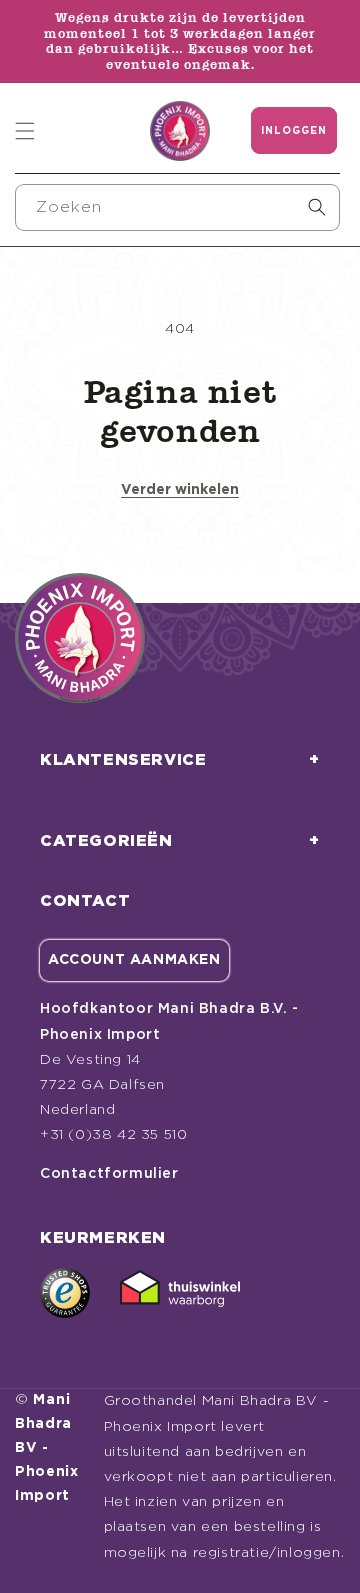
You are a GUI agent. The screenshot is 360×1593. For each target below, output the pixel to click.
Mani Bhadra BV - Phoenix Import (47, 1447)
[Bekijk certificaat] (180, 1293)
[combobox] (177, 207)
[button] (25, 131)
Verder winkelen (180, 490)
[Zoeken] (317, 207)
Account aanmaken (134, 960)
